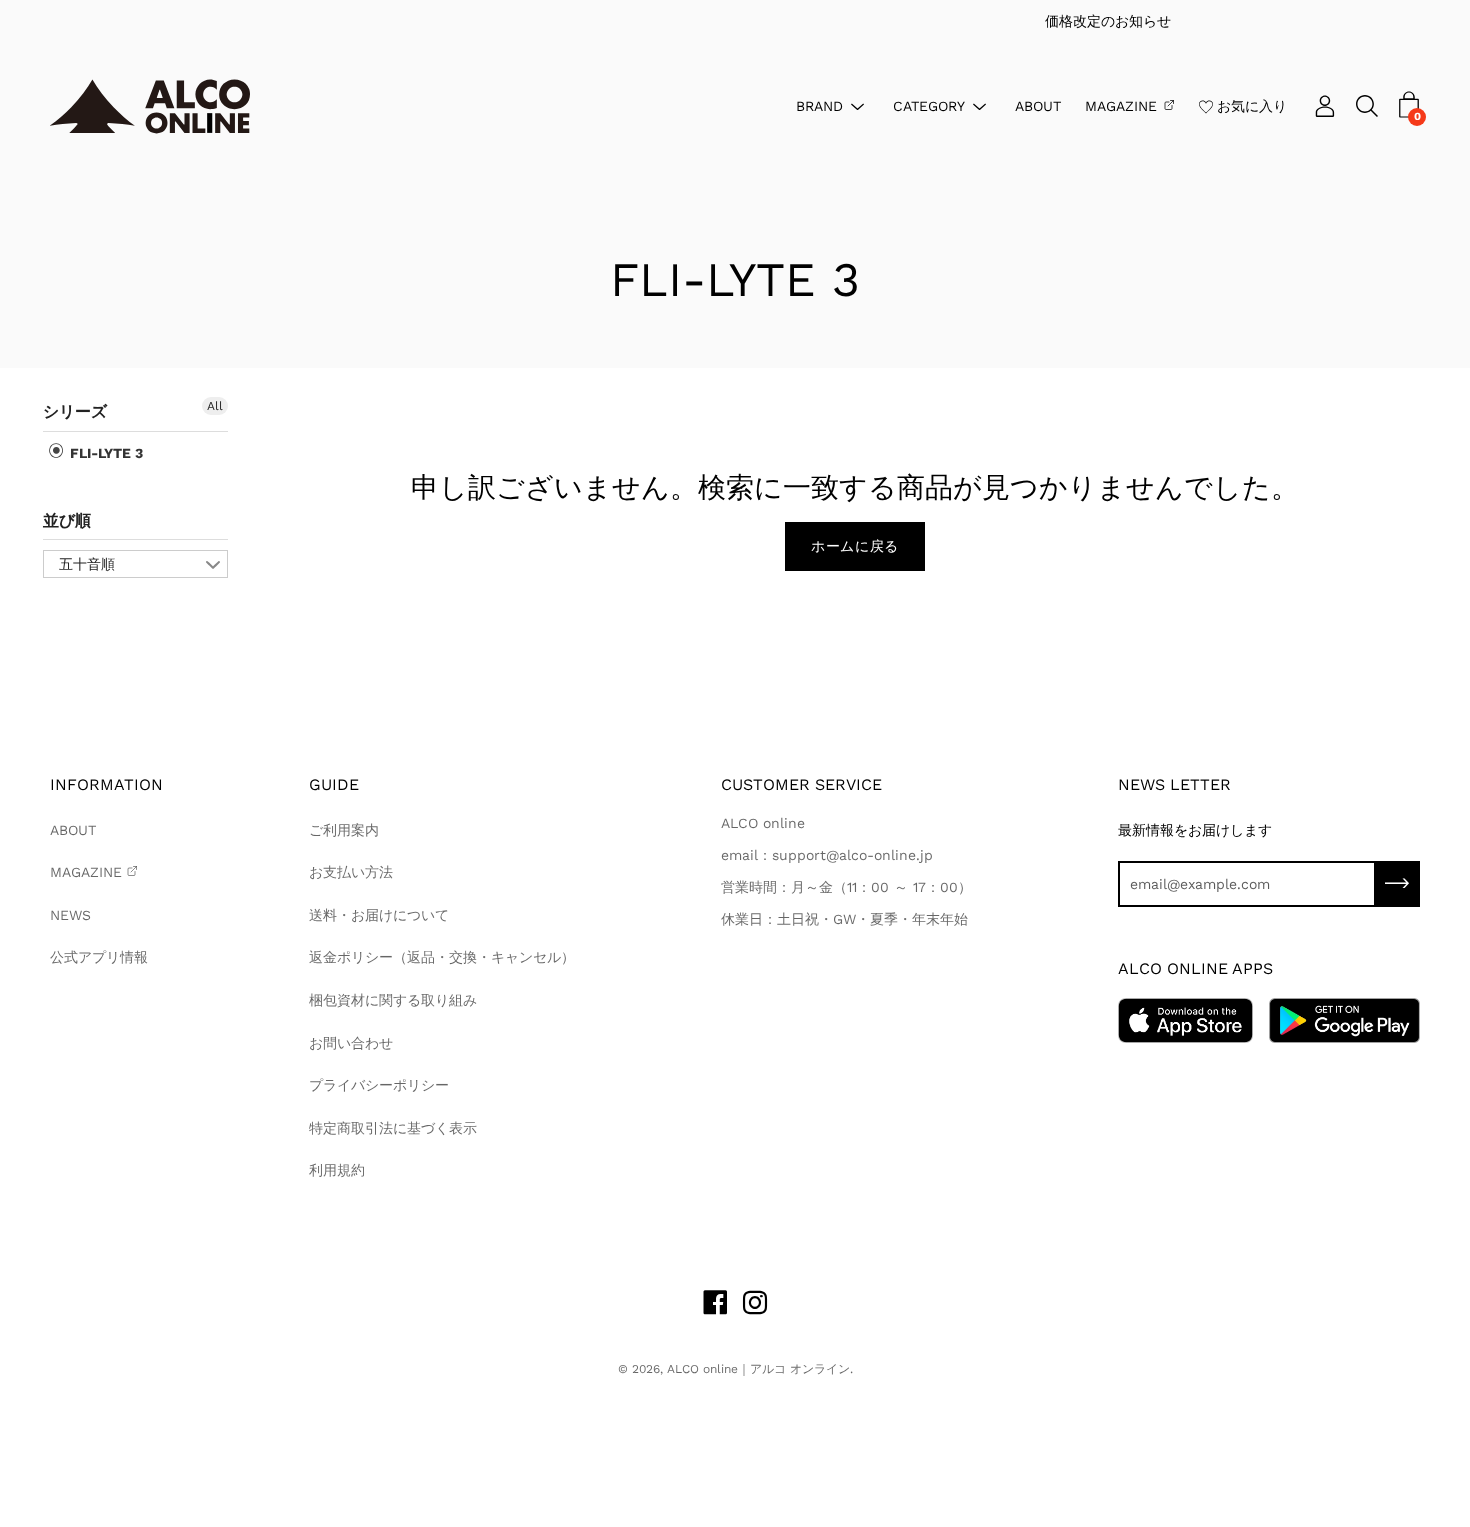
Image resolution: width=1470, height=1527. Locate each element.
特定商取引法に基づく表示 (393, 1128)
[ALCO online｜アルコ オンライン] (150, 106)
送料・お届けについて (379, 915)
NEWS (70, 915)
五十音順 (87, 564)
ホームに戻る (855, 546)
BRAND (819, 105)
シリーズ (75, 411)
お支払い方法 (351, 872)
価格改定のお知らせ (753, 21)
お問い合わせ (351, 1043)
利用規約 (337, 1170)
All (215, 406)
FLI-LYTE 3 (104, 453)
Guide (334, 784)
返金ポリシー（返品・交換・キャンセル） (442, 957)
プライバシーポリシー (379, 1085)
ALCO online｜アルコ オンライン (758, 1369)
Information (106, 784)
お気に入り (1252, 105)
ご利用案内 (344, 830)
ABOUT (1038, 105)
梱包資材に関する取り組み (393, 1000)
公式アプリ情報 (99, 957)
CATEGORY (929, 105)
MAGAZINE (1121, 105)
